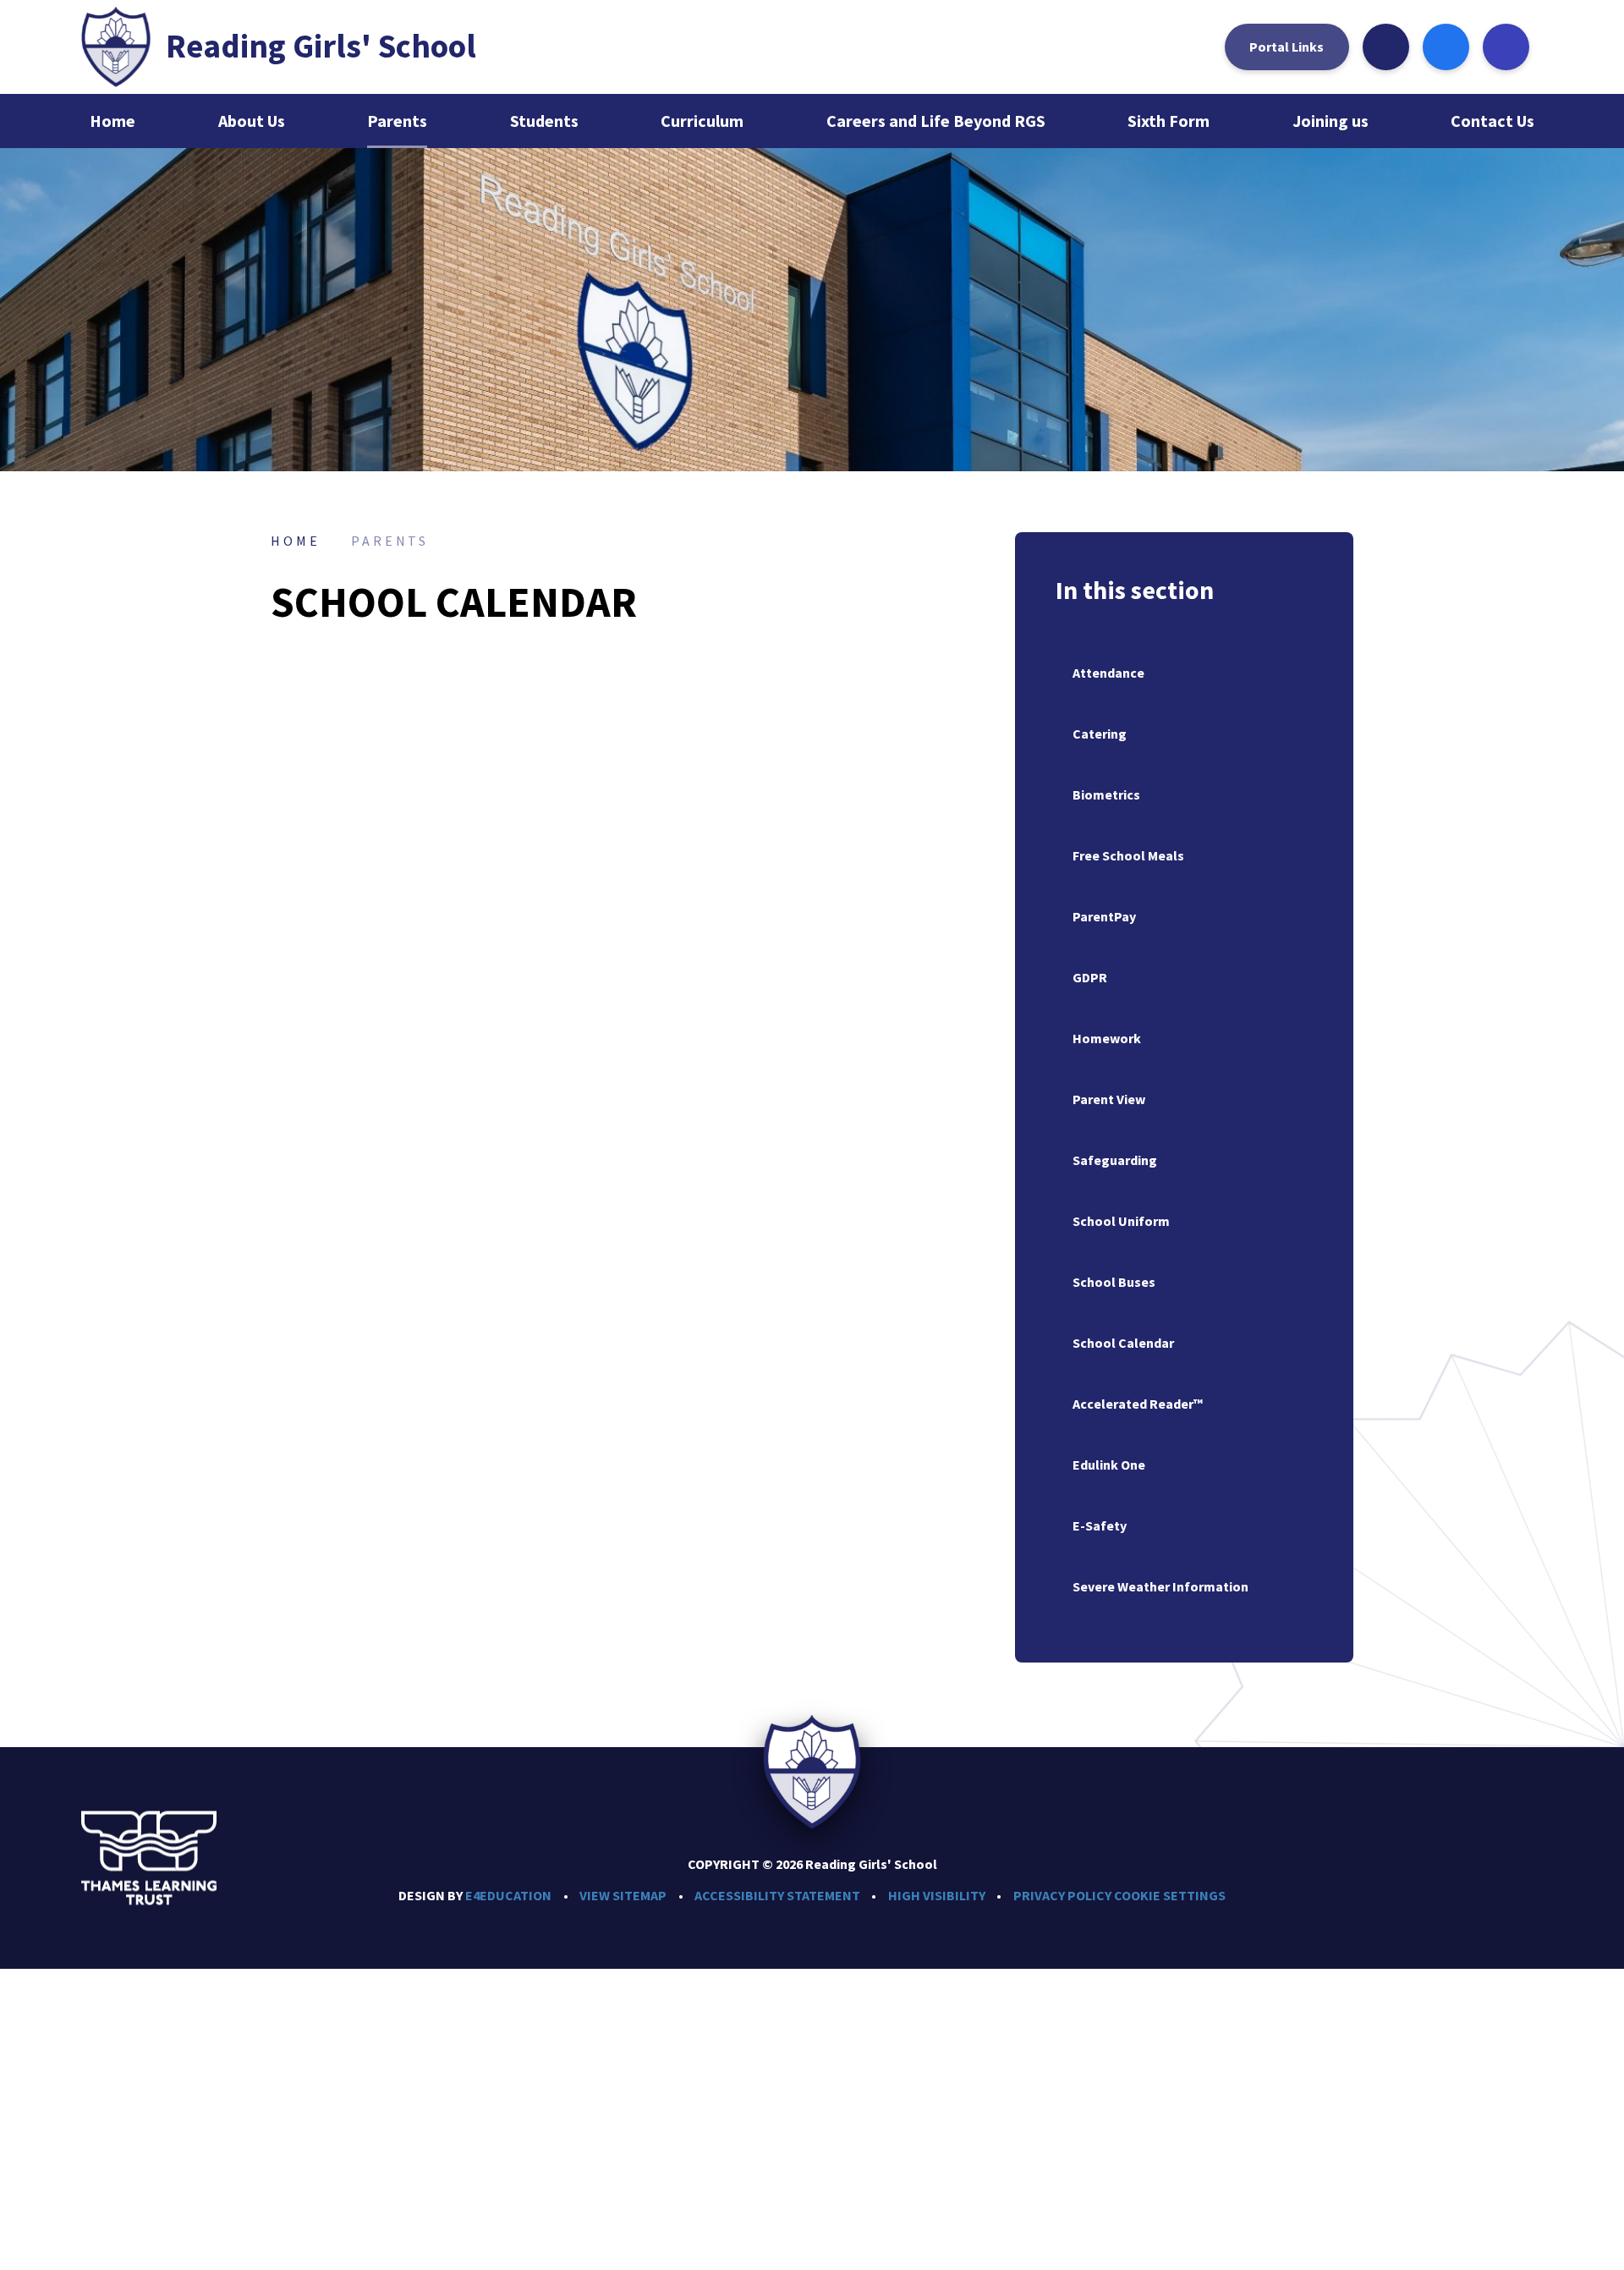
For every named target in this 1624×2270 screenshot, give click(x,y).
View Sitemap (623, 1895)
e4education (508, 1895)
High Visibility (937, 1895)
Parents (390, 541)
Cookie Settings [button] (1170, 1895)
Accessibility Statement (777, 1895)
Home (295, 541)
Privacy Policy (1062, 1895)
